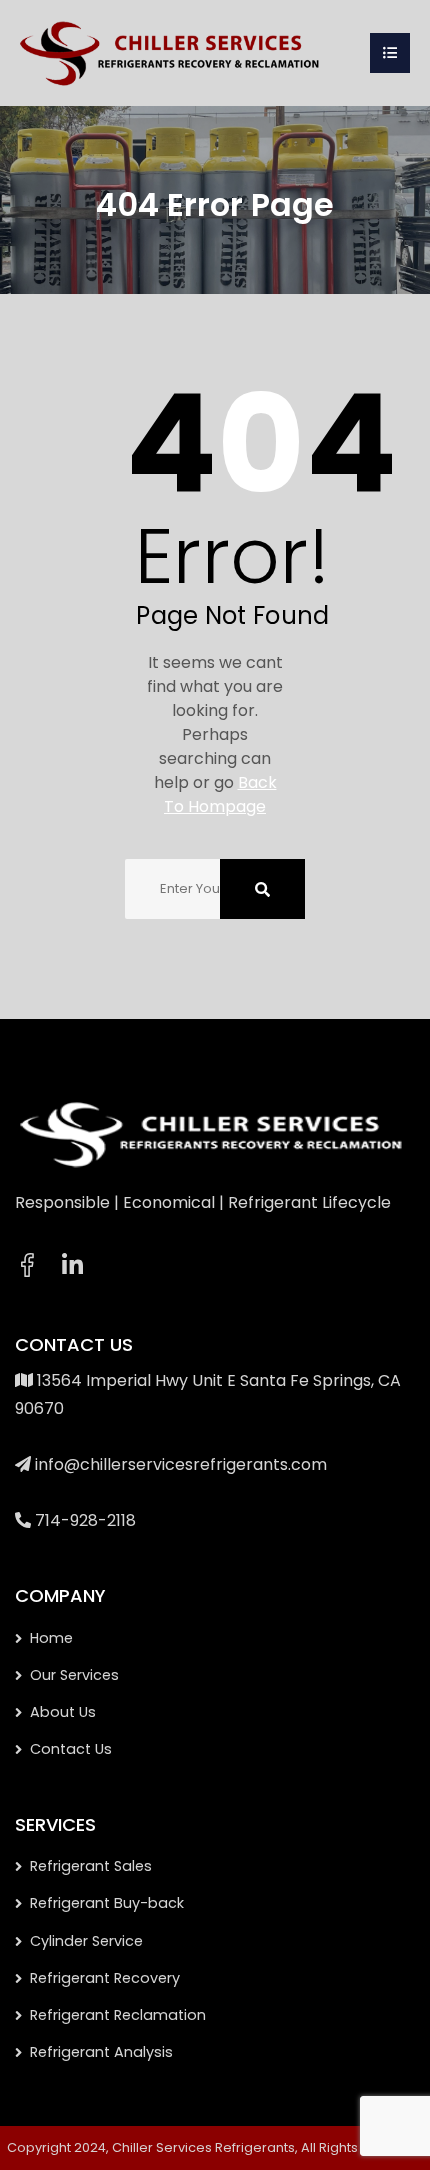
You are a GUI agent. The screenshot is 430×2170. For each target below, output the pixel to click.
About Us (63, 1712)
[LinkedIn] (72, 1266)
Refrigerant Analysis (101, 2052)
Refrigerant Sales (91, 1866)
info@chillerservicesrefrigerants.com (181, 1464)
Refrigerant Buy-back (107, 1903)
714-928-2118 (85, 1520)
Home (51, 1638)
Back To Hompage (220, 794)
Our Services (74, 1675)
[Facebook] (27, 1265)
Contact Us (71, 1749)
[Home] (172, 51)
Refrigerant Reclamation (118, 2015)
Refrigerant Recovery (105, 1978)
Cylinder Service (86, 1941)
